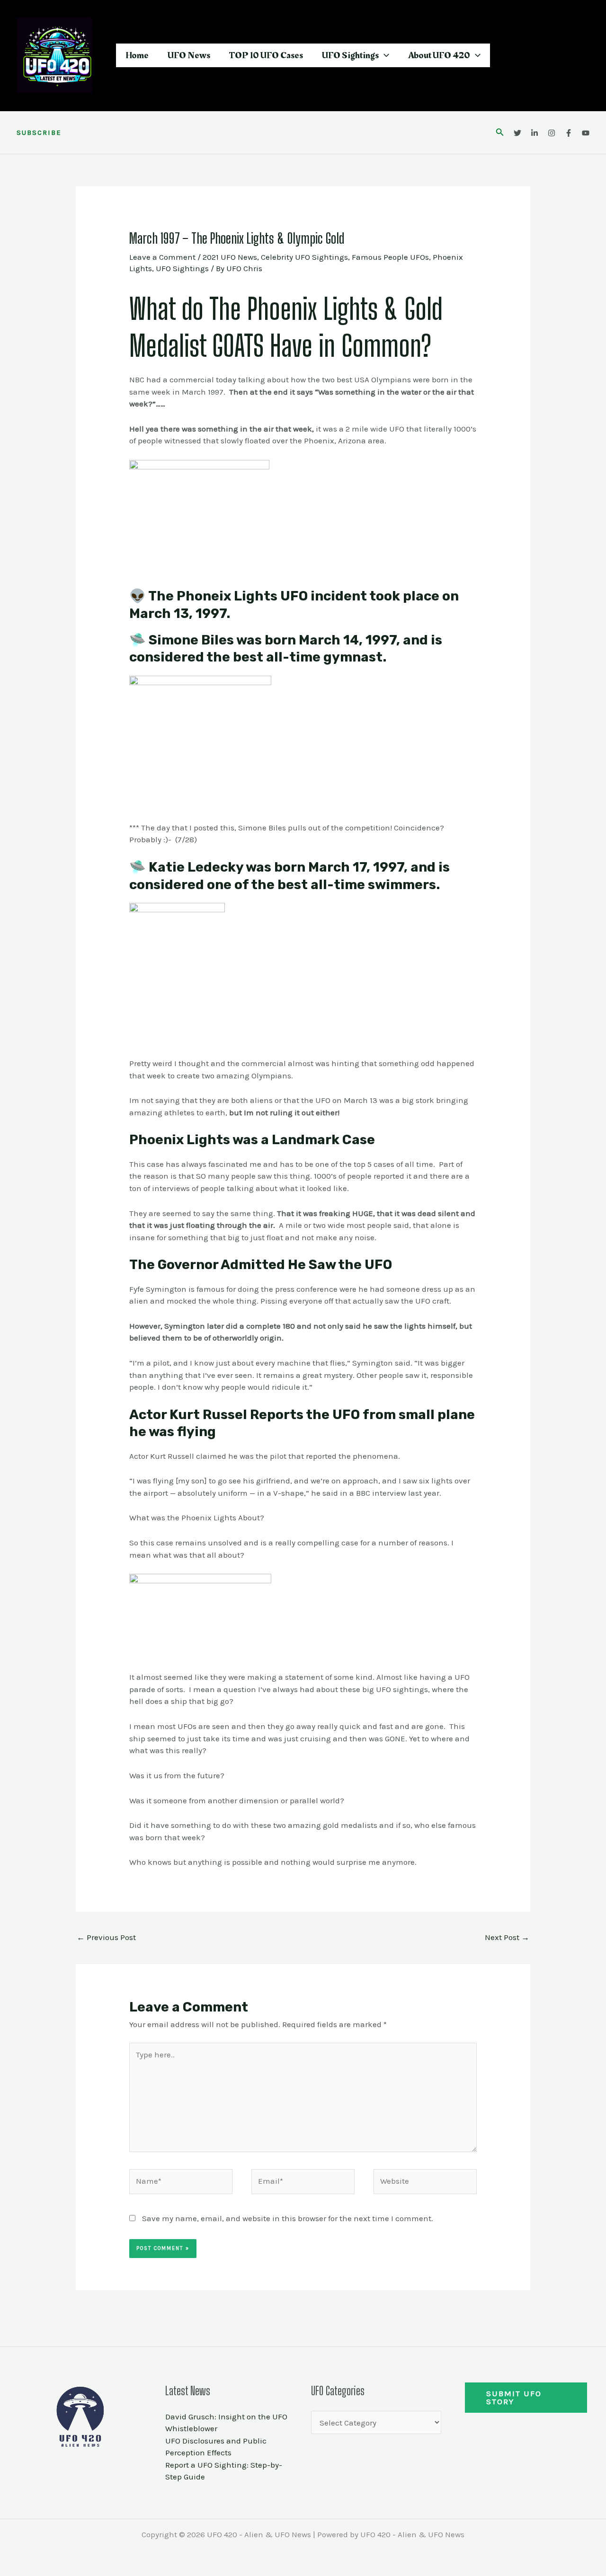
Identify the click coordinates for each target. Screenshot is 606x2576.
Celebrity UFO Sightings (304, 257)
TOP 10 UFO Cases (266, 55)
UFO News (189, 55)
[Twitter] (517, 133)
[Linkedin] (535, 133)
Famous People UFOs (390, 257)
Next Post (507, 1937)
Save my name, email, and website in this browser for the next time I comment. (288, 2218)
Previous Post (106, 1937)
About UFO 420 (439, 55)
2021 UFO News (230, 257)
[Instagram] (552, 133)
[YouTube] (586, 133)
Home (137, 55)
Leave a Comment (162, 257)
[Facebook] (569, 133)
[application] (384, 55)
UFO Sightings (350, 55)
